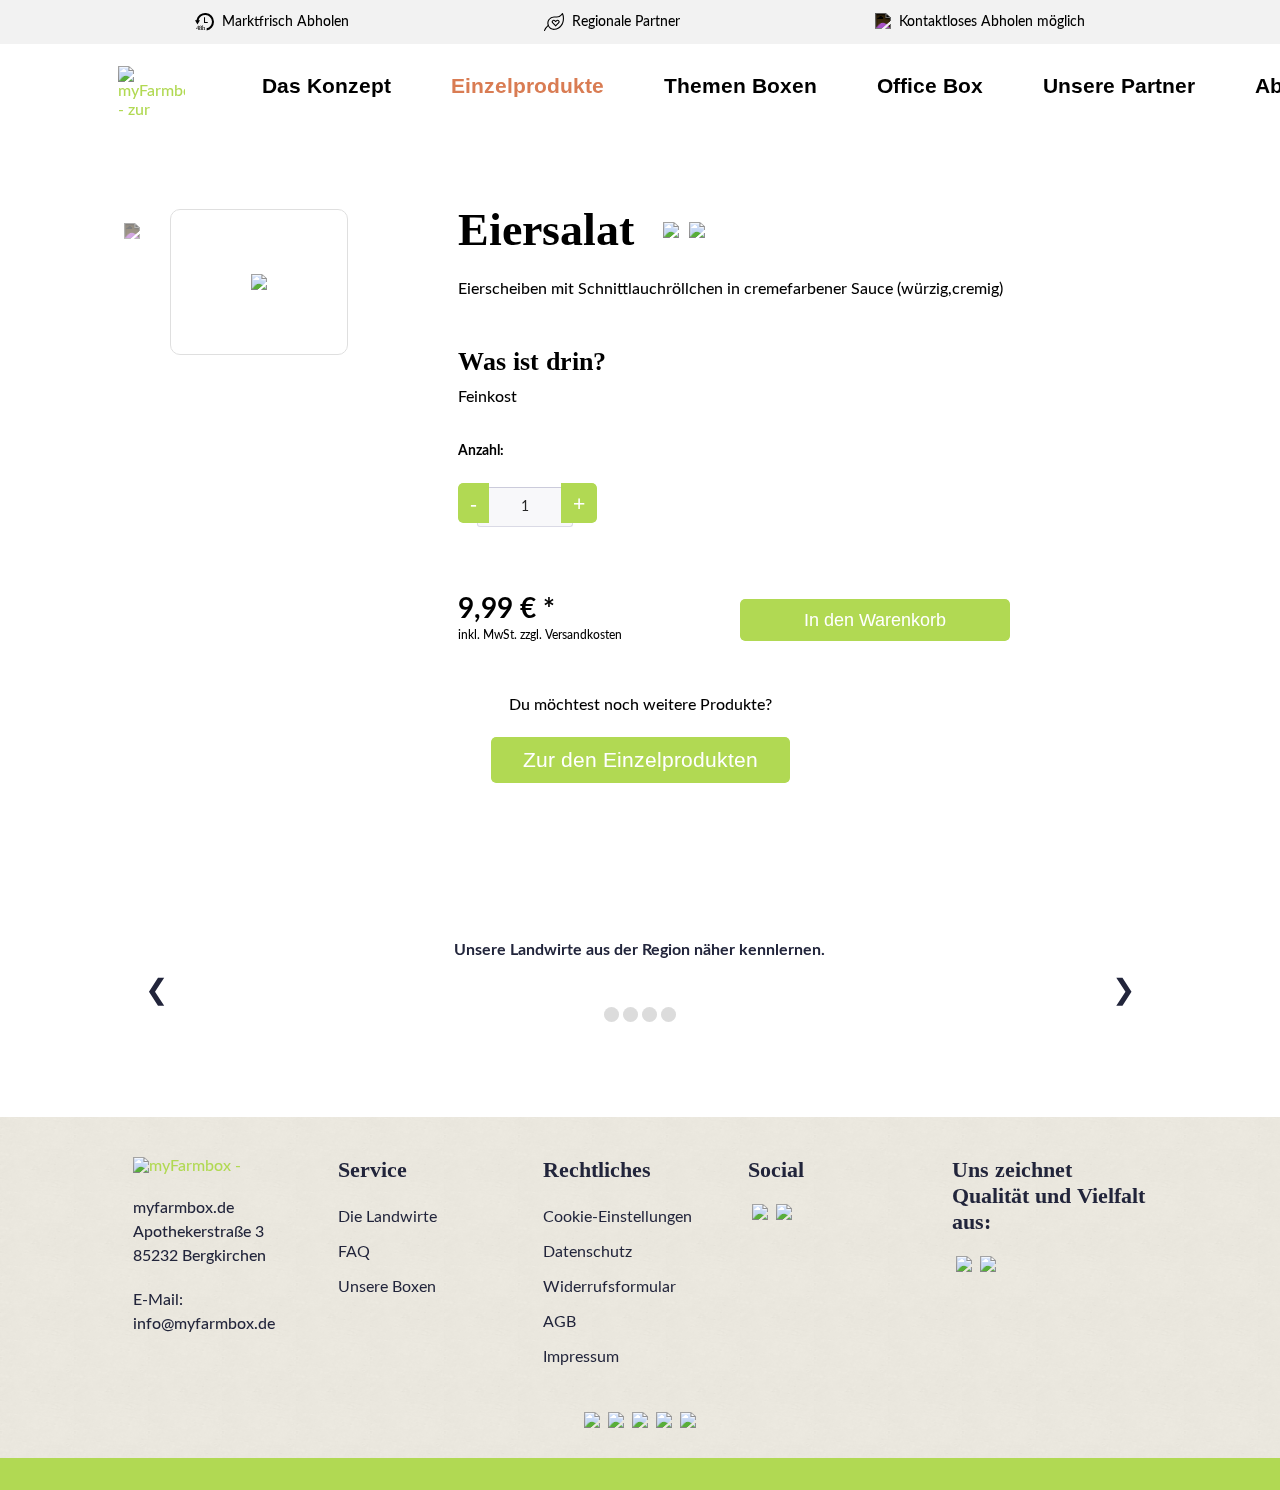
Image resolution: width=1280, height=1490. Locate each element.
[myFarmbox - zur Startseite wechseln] (151, 91)
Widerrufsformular (609, 1287)
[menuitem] (326, 86)
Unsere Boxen (387, 1287)
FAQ (354, 1252)
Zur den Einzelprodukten (640, 759)
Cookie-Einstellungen (617, 1217)
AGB (559, 1322)
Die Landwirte (387, 1217)
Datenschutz (587, 1252)
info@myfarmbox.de (204, 1324)
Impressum (581, 1357)
